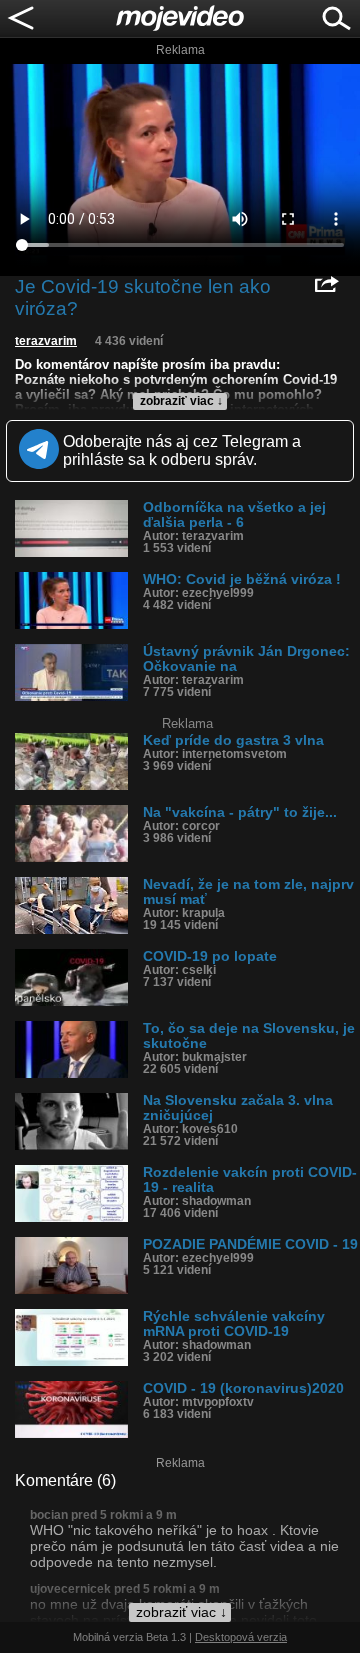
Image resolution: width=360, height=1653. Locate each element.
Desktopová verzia (241, 1637)
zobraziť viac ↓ (181, 401)
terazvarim (46, 341)
